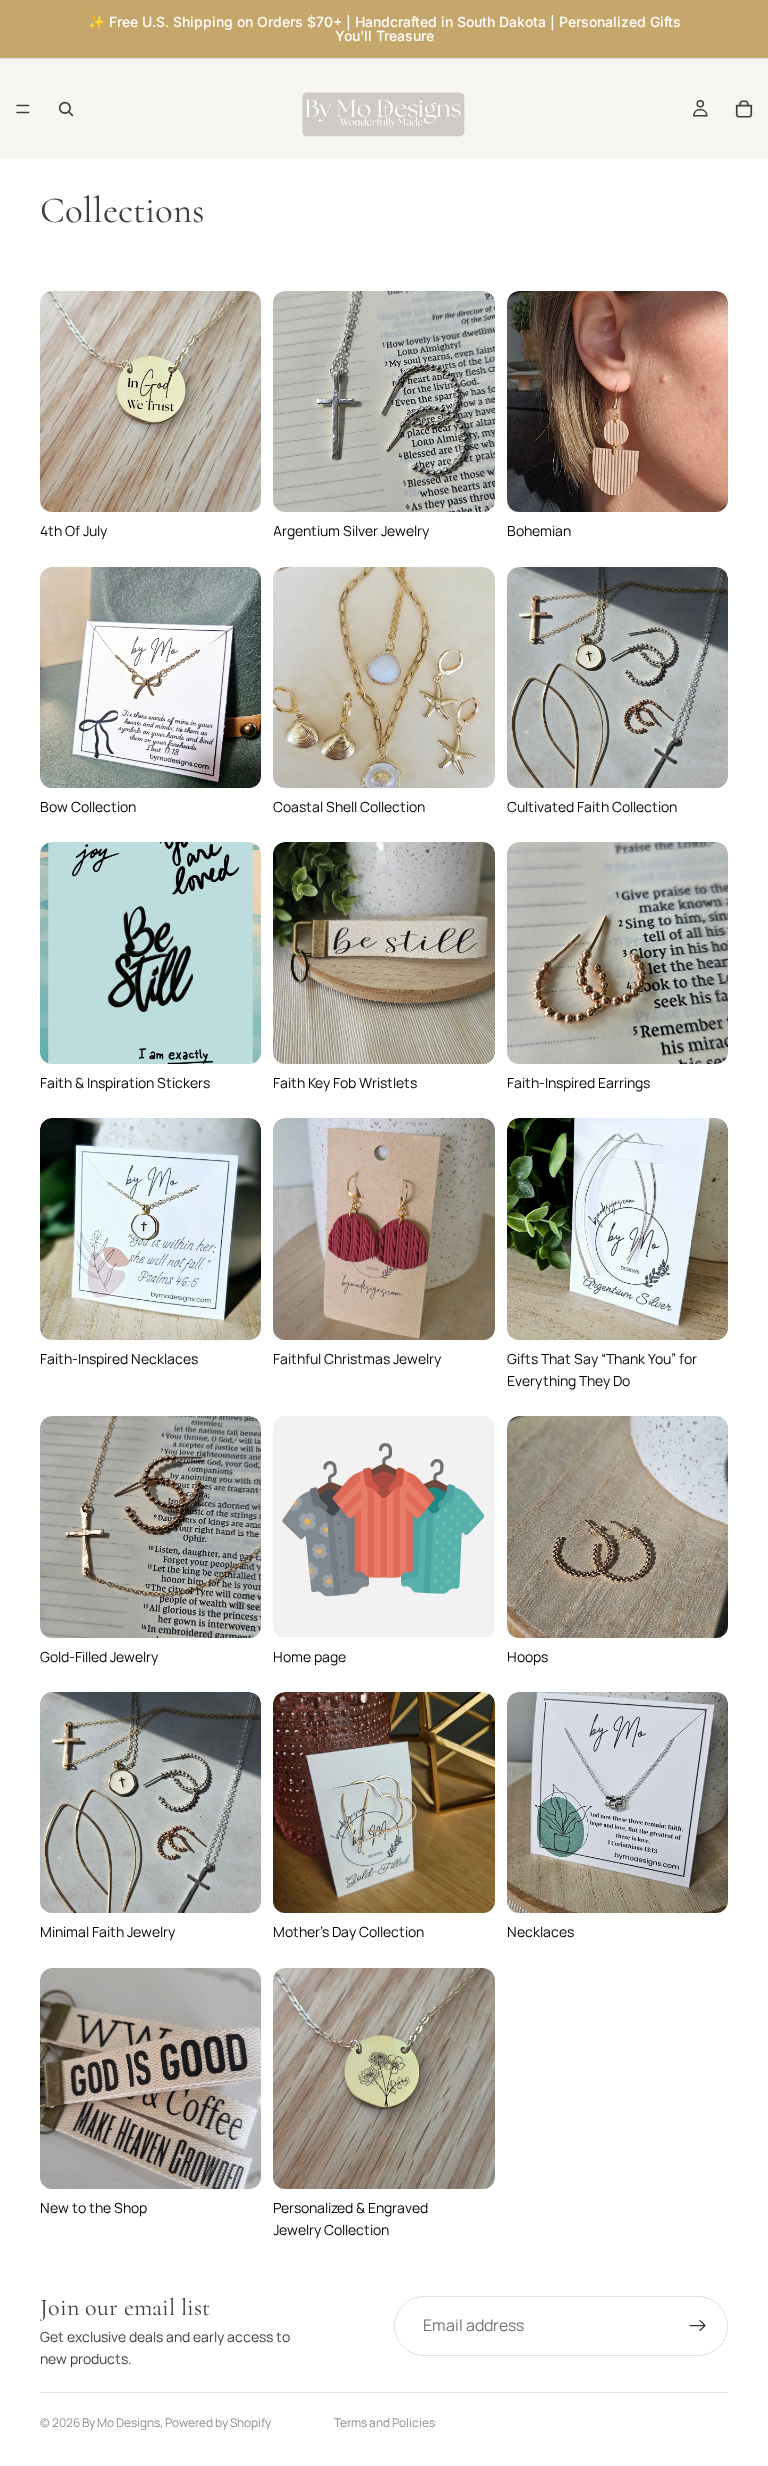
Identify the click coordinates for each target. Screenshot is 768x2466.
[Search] (66, 109)
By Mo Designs (121, 2422)
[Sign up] (698, 2326)
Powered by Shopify (218, 2422)
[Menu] (23, 109)
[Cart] (744, 109)
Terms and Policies (384, 2422)
